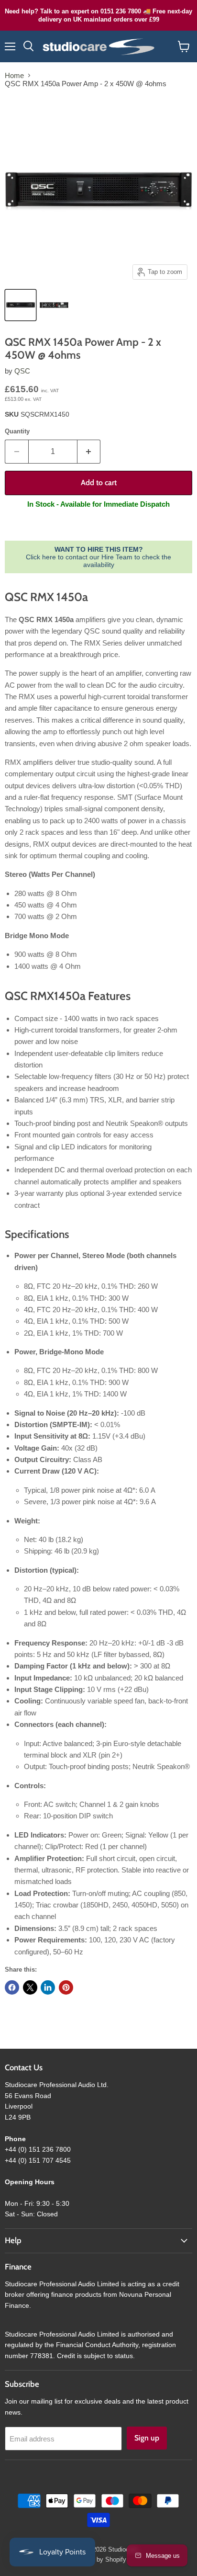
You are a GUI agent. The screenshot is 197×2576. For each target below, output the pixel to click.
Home (14, 75)
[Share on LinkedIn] (48, 1987)
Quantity (17, 431)
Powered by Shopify (98, 2559)
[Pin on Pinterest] (66, 1987)
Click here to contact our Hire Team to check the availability (98, 557)
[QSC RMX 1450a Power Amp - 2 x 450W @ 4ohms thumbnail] (54, 305)
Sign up (147, 2438)
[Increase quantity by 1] (89, 452)
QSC (22, 371)
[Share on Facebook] (12, 1987)
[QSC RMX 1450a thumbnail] (21, 305)
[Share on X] (30, 1987)
